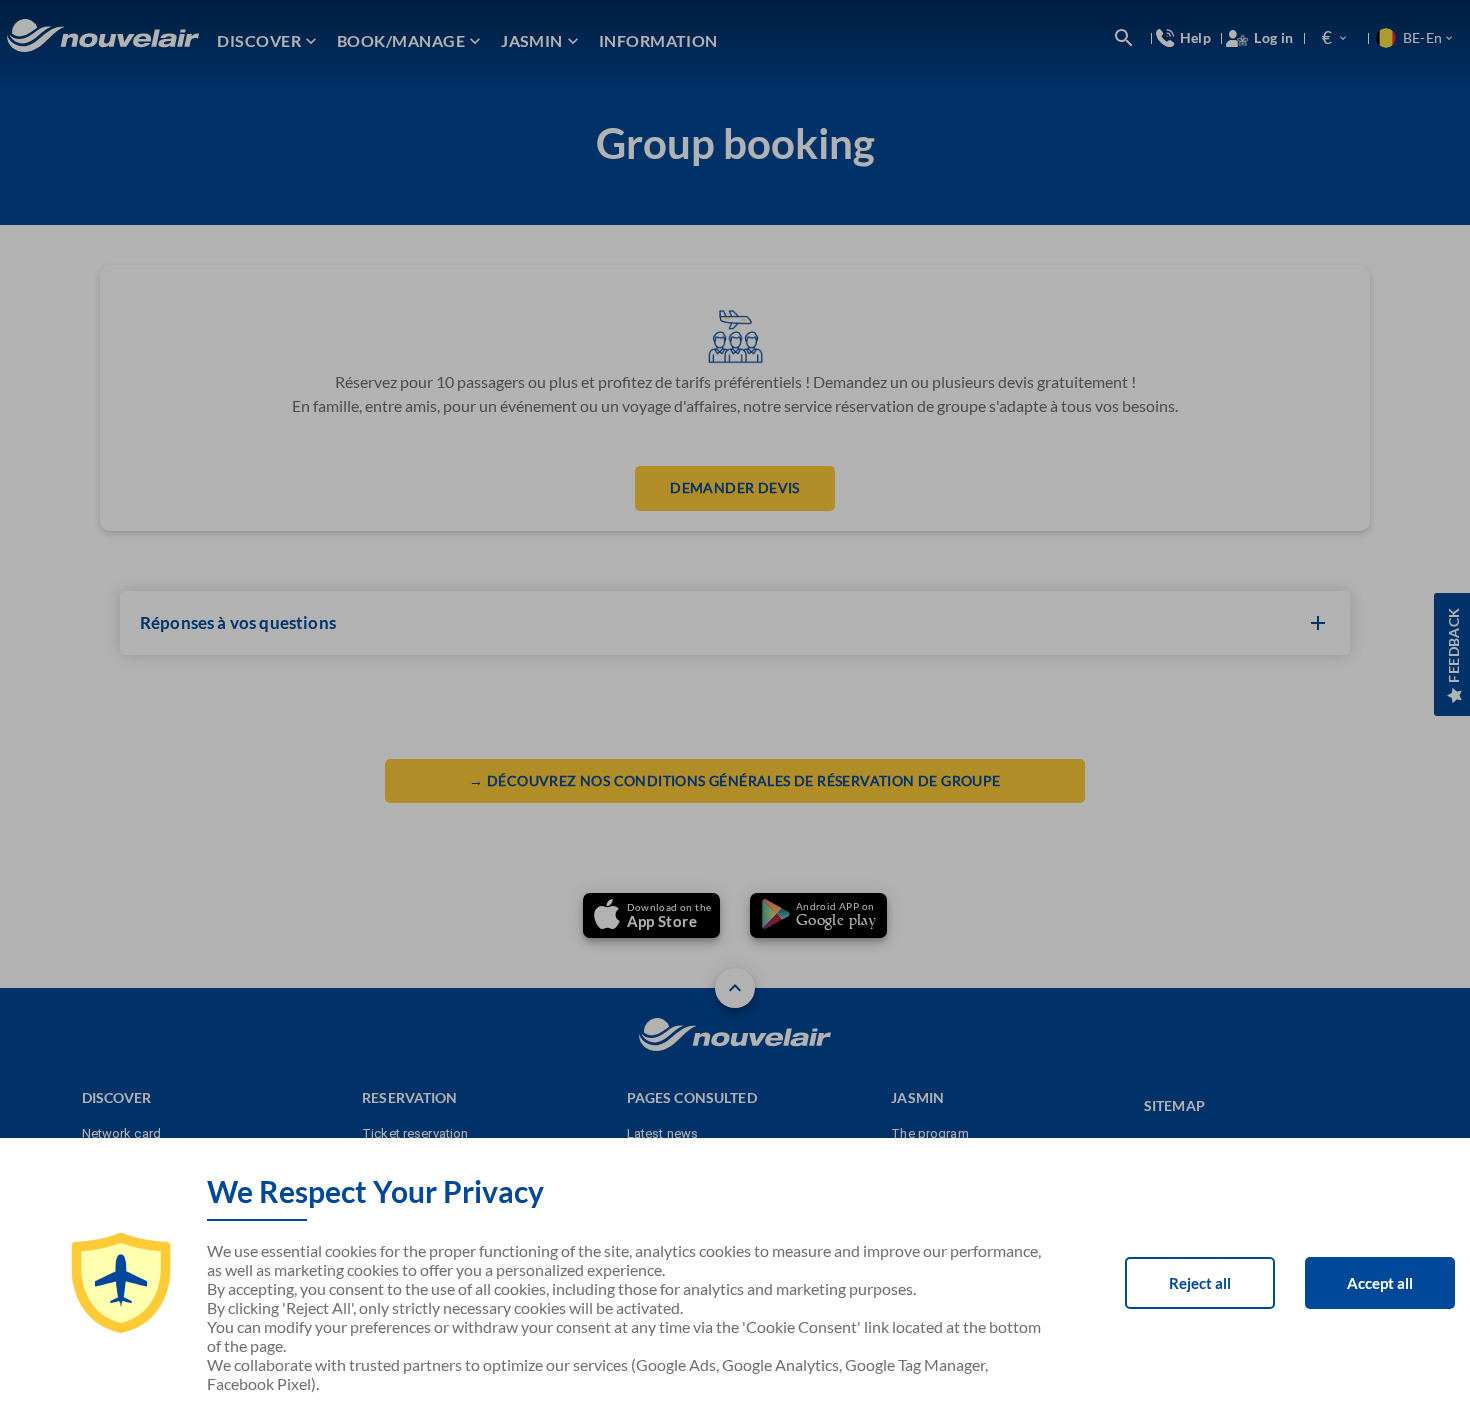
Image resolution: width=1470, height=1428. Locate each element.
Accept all (1380, 1283)
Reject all (1200, 1283)
